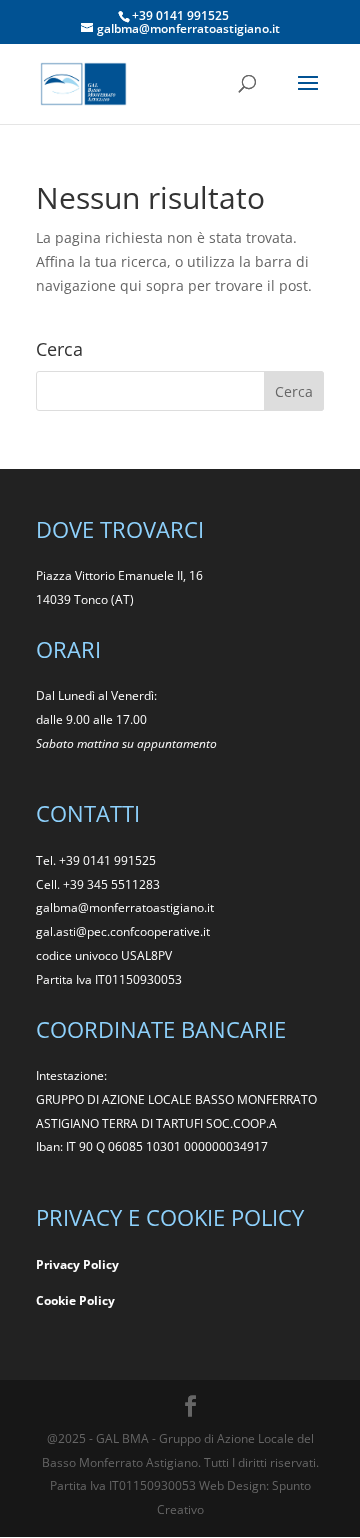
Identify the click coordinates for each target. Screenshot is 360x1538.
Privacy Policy (77, 1264)
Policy (97, 1300)
